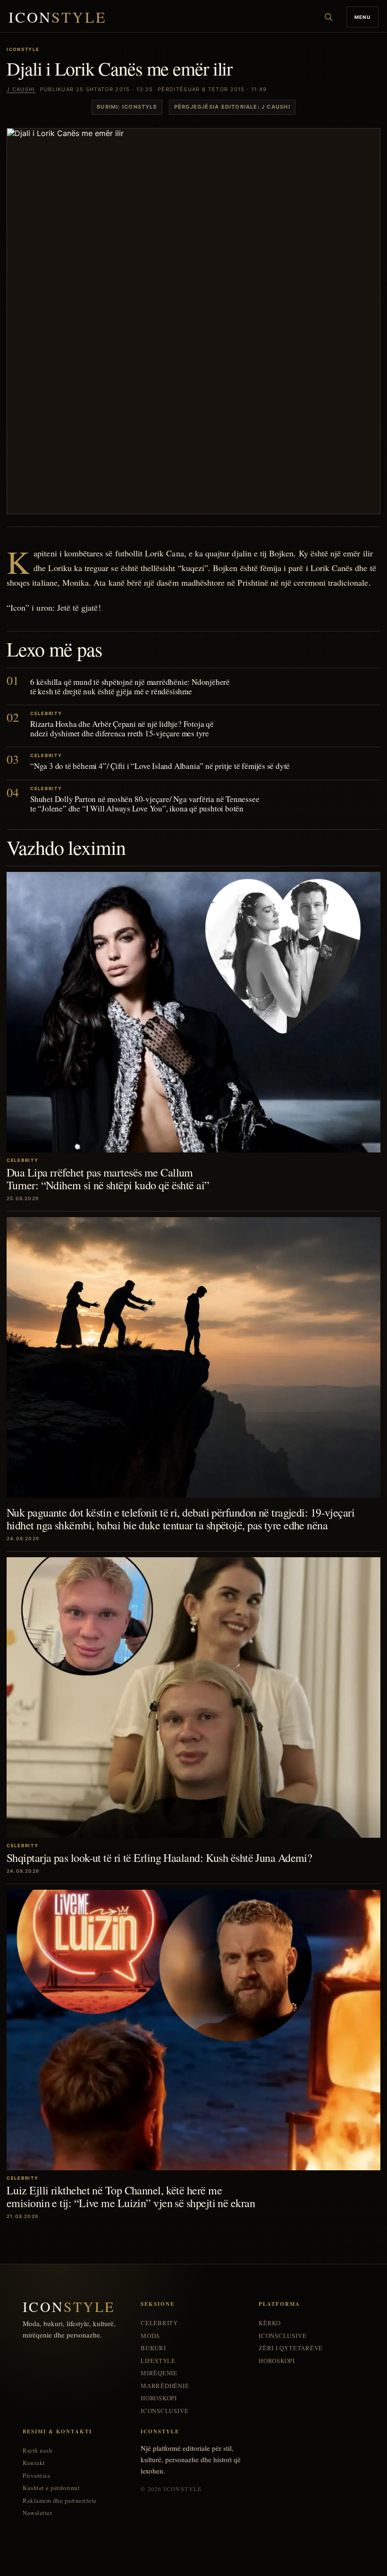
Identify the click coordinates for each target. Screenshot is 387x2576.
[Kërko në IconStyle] (328, 17)
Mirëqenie (159, 2373)
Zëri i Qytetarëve (291, 2348)
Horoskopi (159, 2398)
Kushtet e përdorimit (51, 2488)
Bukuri (153, 2348)
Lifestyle (158, 2361)
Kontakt (34, 2463)
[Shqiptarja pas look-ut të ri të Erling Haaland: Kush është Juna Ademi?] (193, 1697)
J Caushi (21, 89)
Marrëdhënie (165, 2386)
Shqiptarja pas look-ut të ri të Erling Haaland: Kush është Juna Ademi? (159, 1858)
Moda (150, 2336)
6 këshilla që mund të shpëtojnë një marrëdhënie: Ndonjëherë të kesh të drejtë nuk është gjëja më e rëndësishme (130, 687)
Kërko (270, 2323)
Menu (362, 17)
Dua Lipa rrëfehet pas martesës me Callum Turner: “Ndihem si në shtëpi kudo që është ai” (108, 1178)
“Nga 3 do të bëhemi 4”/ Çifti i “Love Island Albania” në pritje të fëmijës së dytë (160, 766)
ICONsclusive (164, 2411)
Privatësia (36, 2476)
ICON (58, 17)
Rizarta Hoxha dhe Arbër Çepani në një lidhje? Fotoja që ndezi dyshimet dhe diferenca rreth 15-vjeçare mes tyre (122, 729)
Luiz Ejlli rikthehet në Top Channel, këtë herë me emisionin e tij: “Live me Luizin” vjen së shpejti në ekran (131, 2196)
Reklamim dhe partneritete (60, 2501)
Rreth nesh (38, 2451)
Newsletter (37, 2513)
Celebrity (159, 2323)
